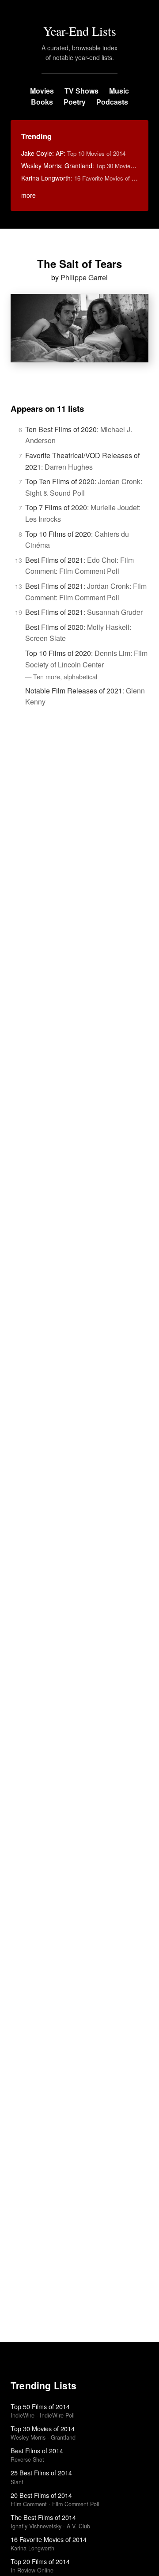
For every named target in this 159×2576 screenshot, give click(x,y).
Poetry (75, 102)
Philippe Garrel (84, 277)
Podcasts (112, 102)
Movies (42, 91)
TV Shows (81, 91)
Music (119, 91)
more (28, 195)
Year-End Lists (80, 31)
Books (42, 102)
